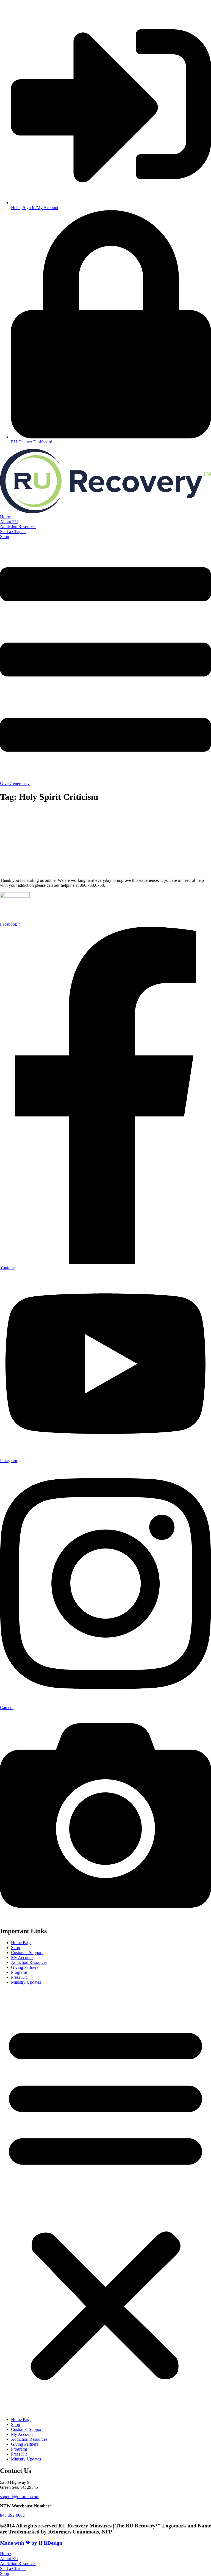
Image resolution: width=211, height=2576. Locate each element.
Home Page (21, 1943)
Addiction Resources (29, 1962)
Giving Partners (25, 1967)
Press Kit (19, 1977)
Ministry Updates (26, 1982)
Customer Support (27, 1953)
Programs (19, 1972)
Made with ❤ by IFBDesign (31, 2543)
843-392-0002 (12, 2515)
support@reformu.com (20, 2497)
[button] (105, 2201)
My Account (22, 1957)
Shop (16, 1948)
